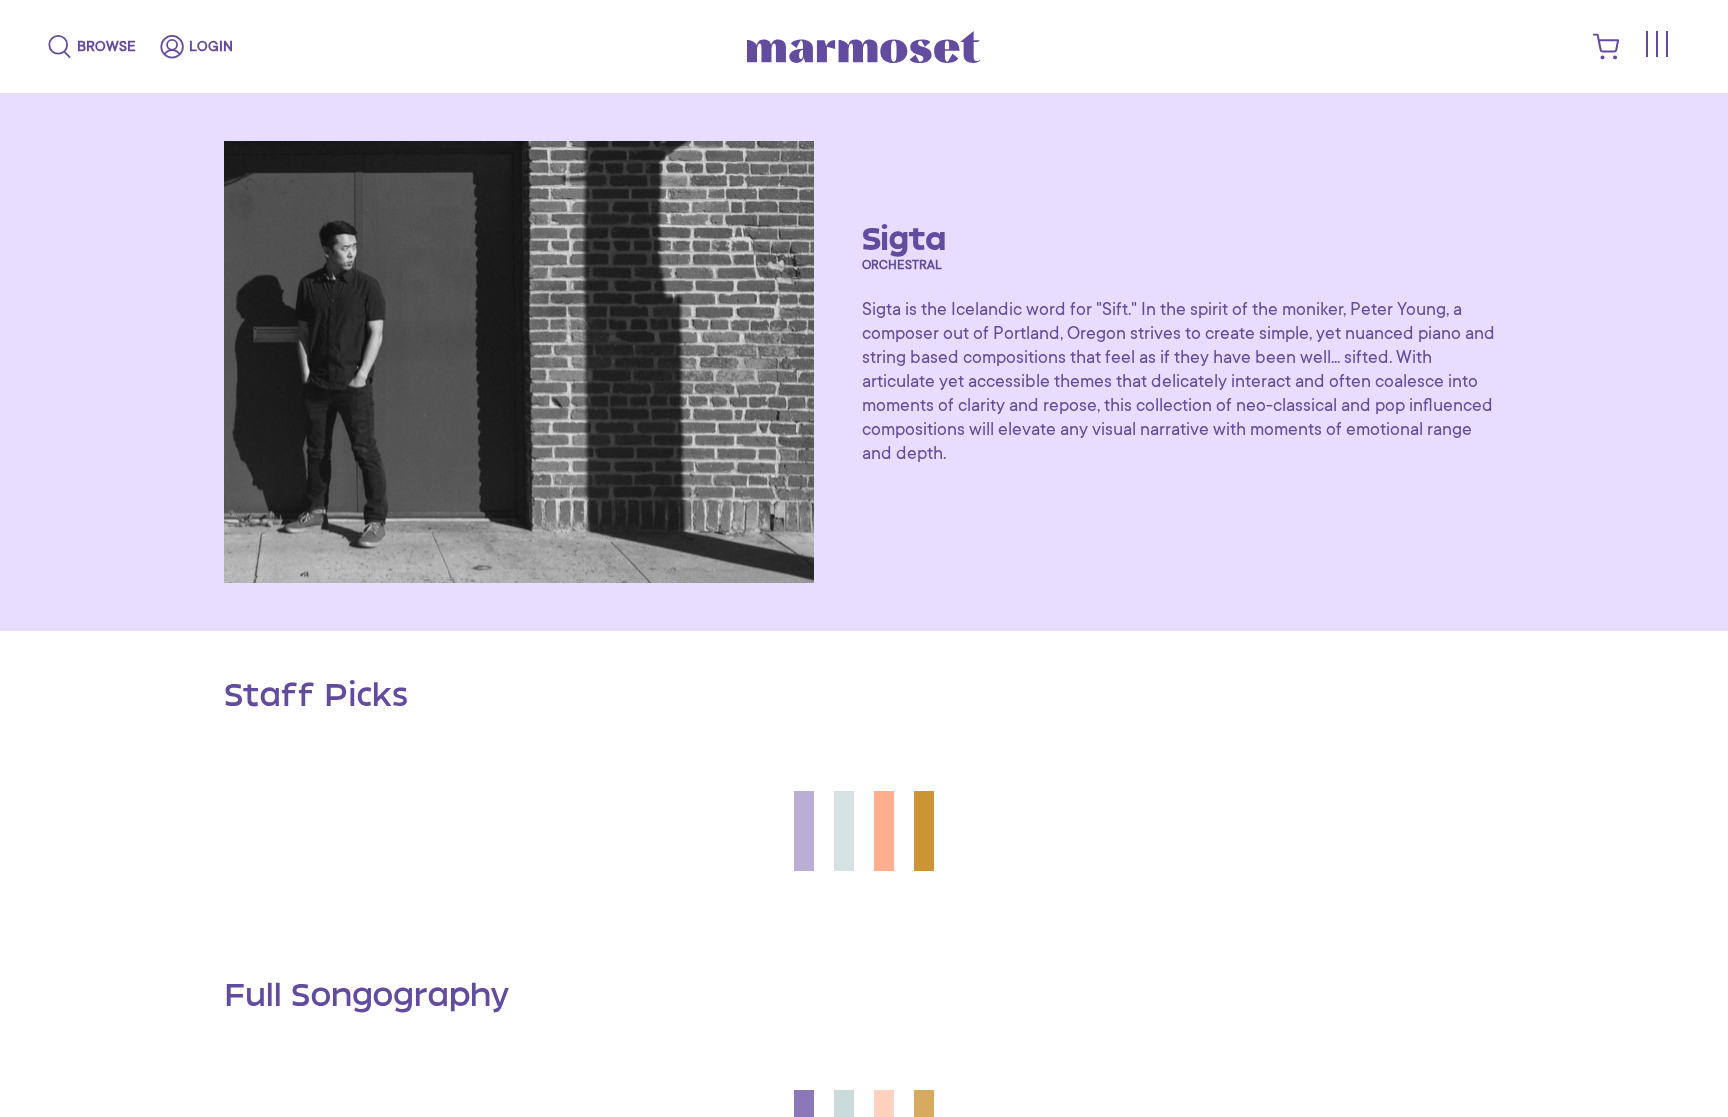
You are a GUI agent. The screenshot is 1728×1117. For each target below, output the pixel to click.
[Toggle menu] (1656, 44)
